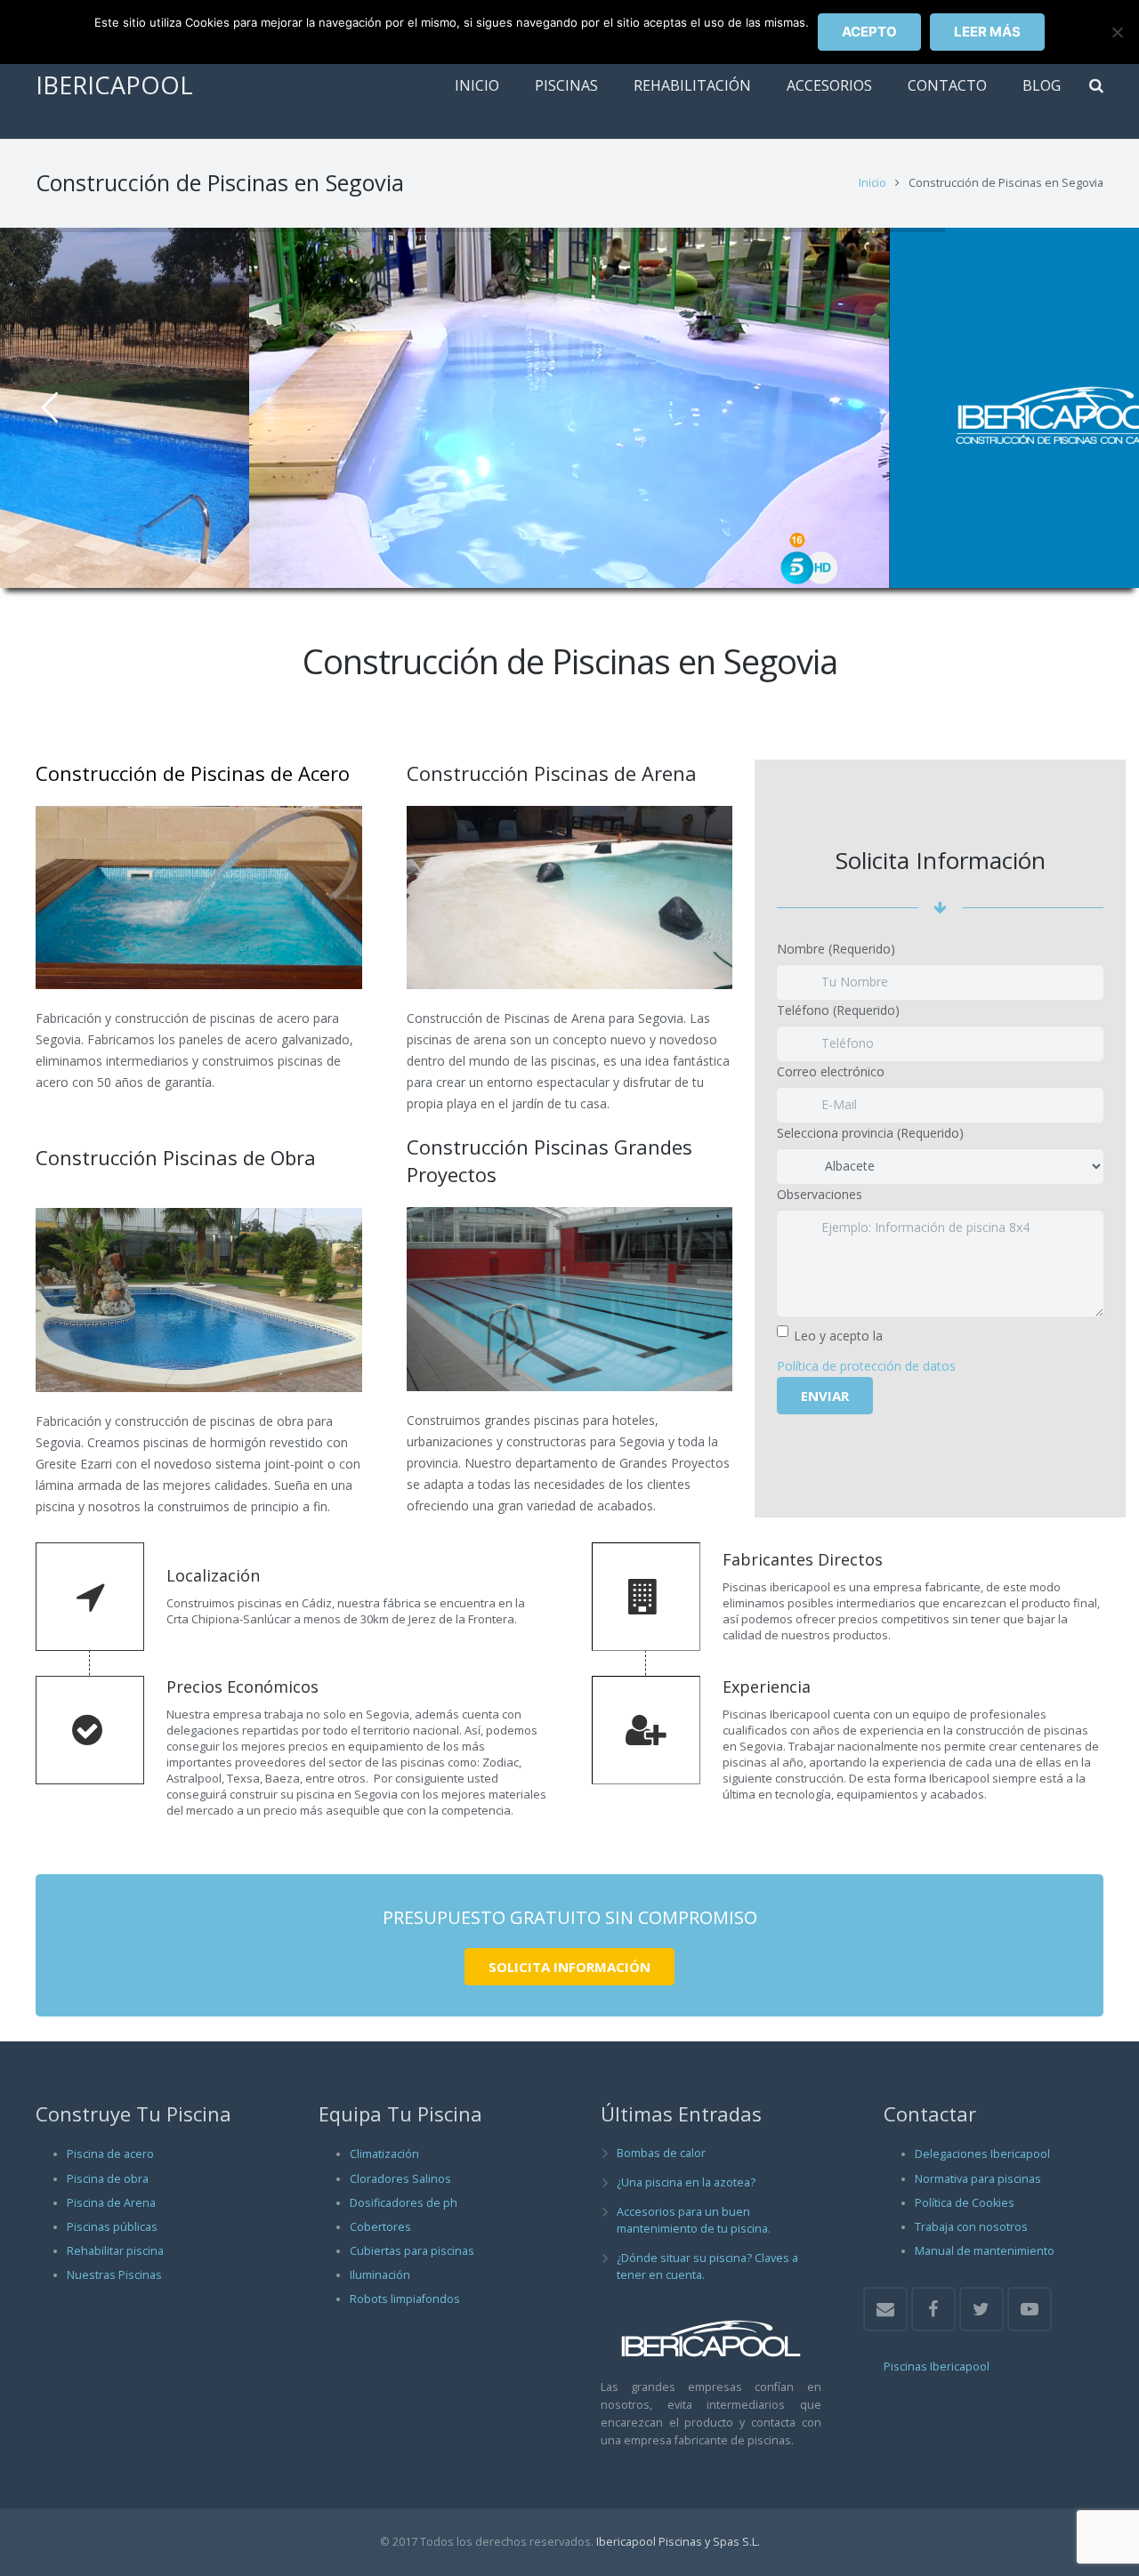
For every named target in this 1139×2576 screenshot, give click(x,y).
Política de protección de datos (866, 1366)
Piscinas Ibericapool (937, 2367)
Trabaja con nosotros (971, 2227)
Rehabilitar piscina (115, 2251)
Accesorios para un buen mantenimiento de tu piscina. (694, 2220)
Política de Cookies (965, 2203)
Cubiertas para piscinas (412, 2251)
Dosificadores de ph (404, 2203)
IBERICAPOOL (114, 85)
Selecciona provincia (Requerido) (870, 1133)
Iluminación (380, 2275)
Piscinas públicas (112, 2227)
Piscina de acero (110, 2154)
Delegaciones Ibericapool (982, 2154)
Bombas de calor (661, 2153)
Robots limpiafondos (405, 2299)
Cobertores (380, 2227)
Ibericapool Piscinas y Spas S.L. (678, 2542)
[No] (1117, 32)
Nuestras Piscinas (114, 2275)
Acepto (869, 32)
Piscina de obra (108, 2179)
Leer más (987, 32)
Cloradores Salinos (400, 2179)
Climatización (384, 2154)
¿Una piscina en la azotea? (686, 2182)
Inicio (872, 183)
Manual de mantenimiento (985, 2251)
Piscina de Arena (111, 2203)
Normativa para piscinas (978, 2179)
